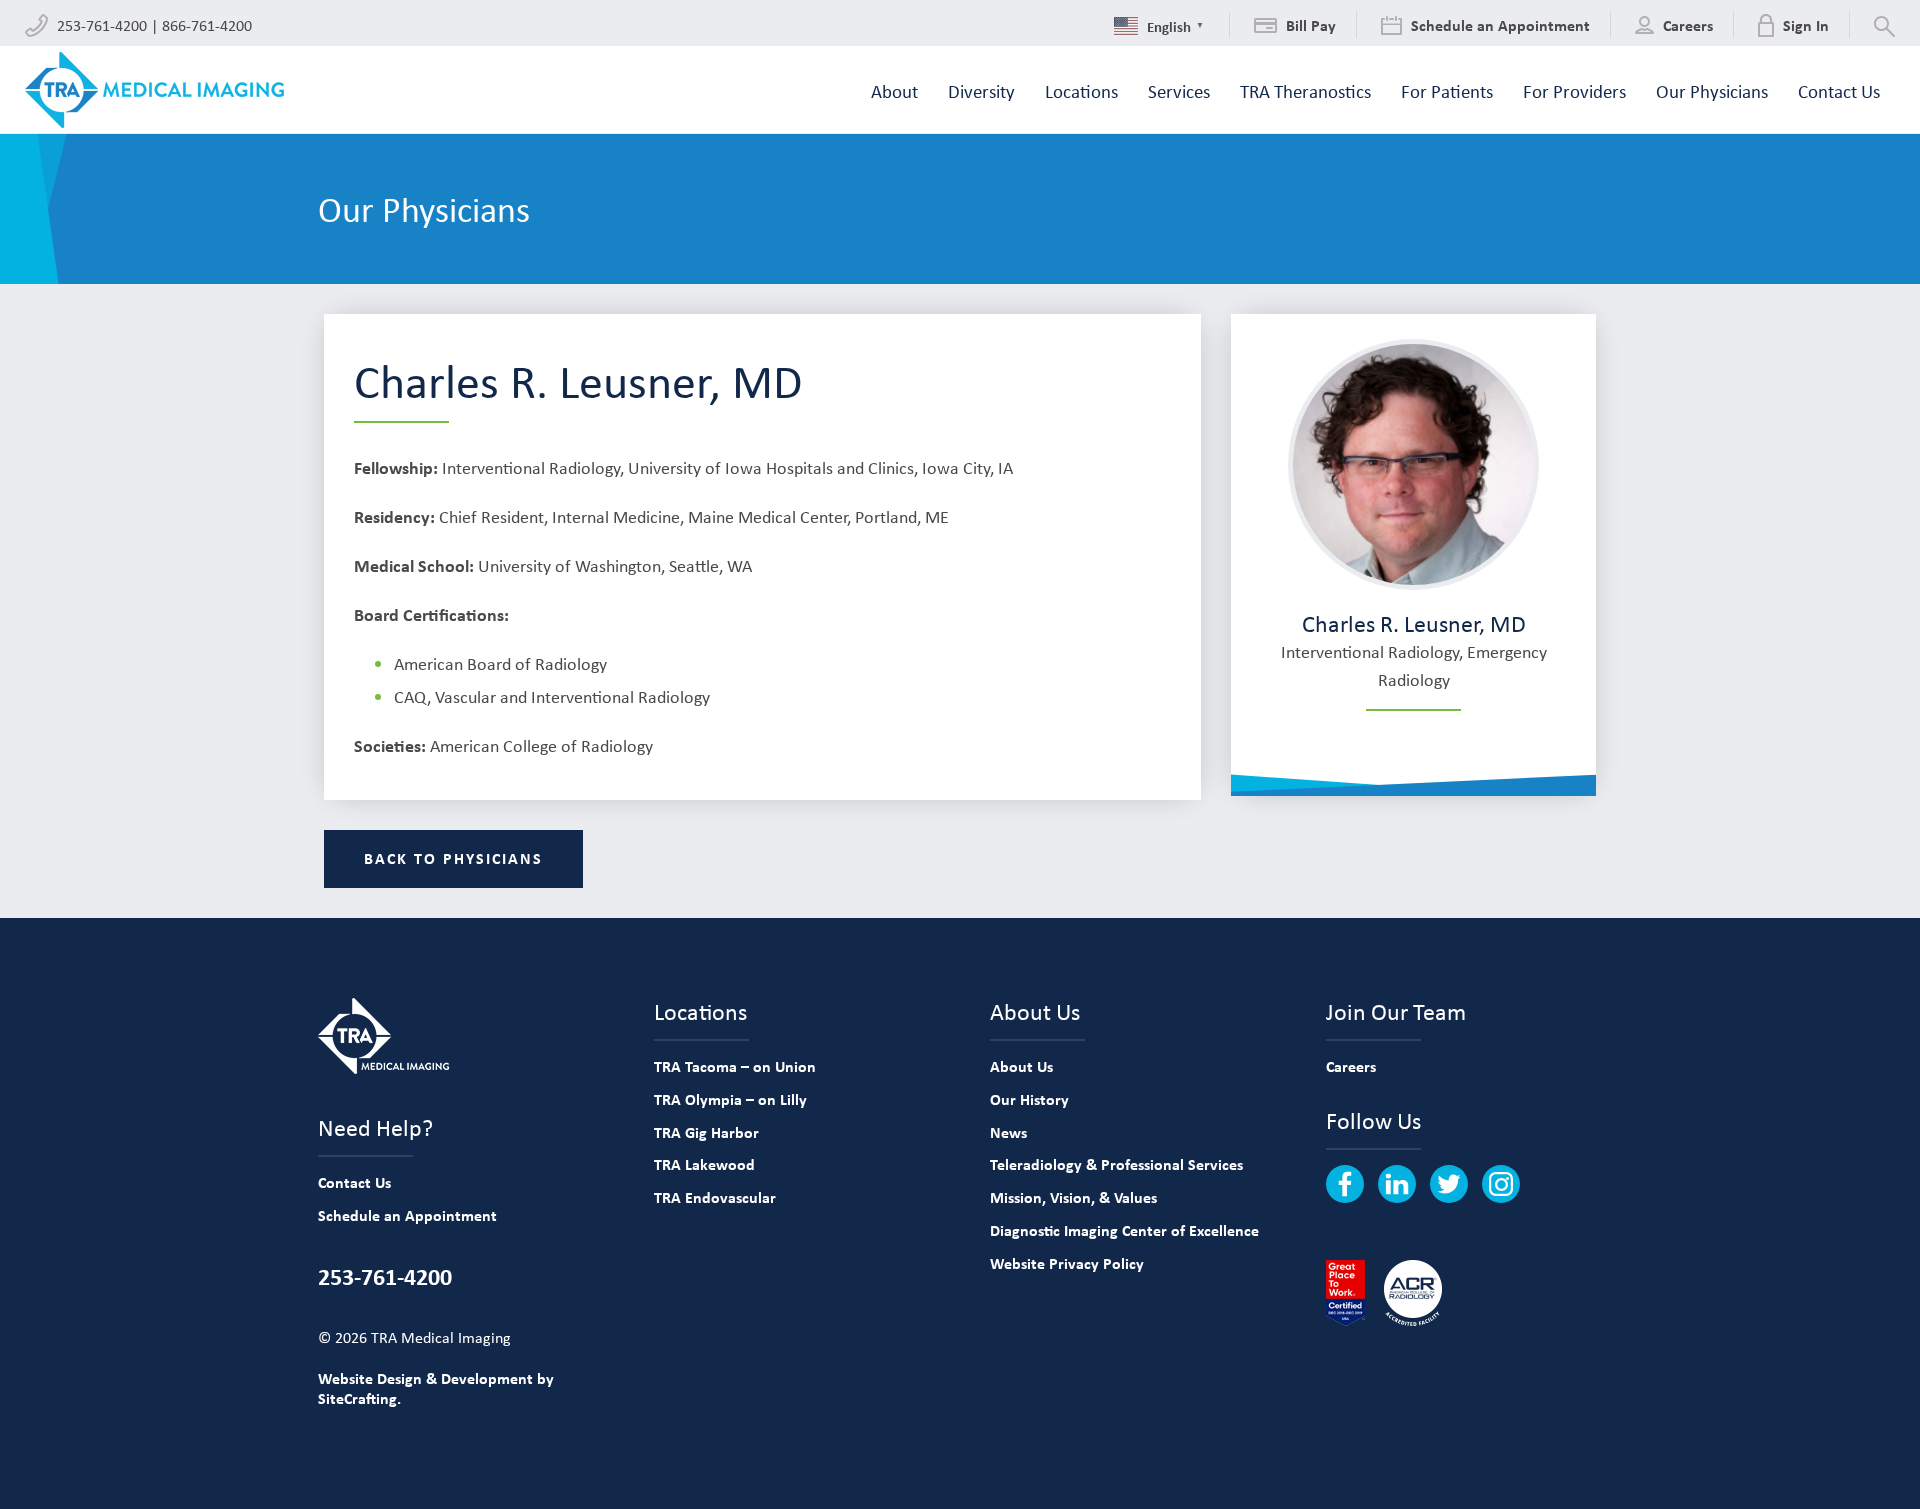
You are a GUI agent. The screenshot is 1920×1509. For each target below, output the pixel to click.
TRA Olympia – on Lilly (730, 1099)
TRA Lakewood (704, 1164)
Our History (1029, 1099)
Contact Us (354, 1182)
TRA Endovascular (715, 1197)
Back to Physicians (453, 858)
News (1008, 1132)
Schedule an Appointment (407, 1215)
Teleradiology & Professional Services (1116, 1164)
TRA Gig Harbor (706, 1132)
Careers (1351, 1066)
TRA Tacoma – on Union (735, 1066)
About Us (1021, 1066)
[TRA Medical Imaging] (154, 90)
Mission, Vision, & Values (1073, 1197)
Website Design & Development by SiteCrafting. (436, 1388)
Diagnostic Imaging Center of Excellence (1124, 1230)
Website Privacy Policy (1067, 1263)
